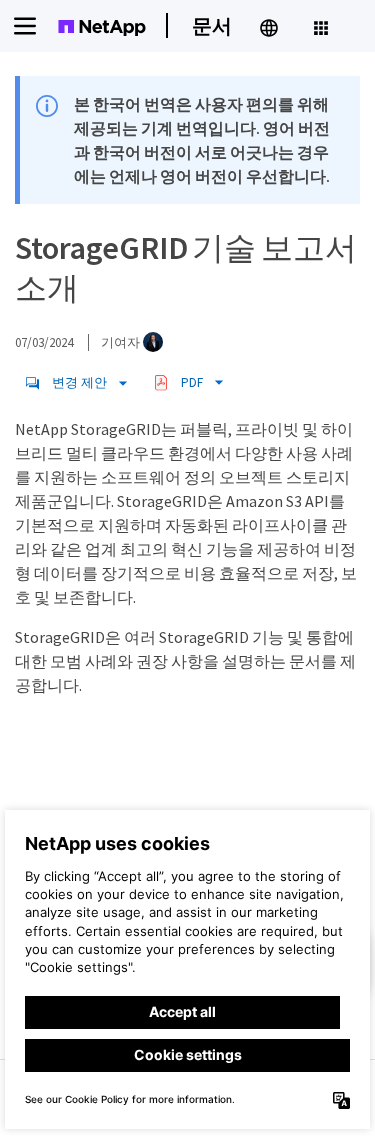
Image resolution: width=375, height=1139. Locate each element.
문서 (212, 25)
